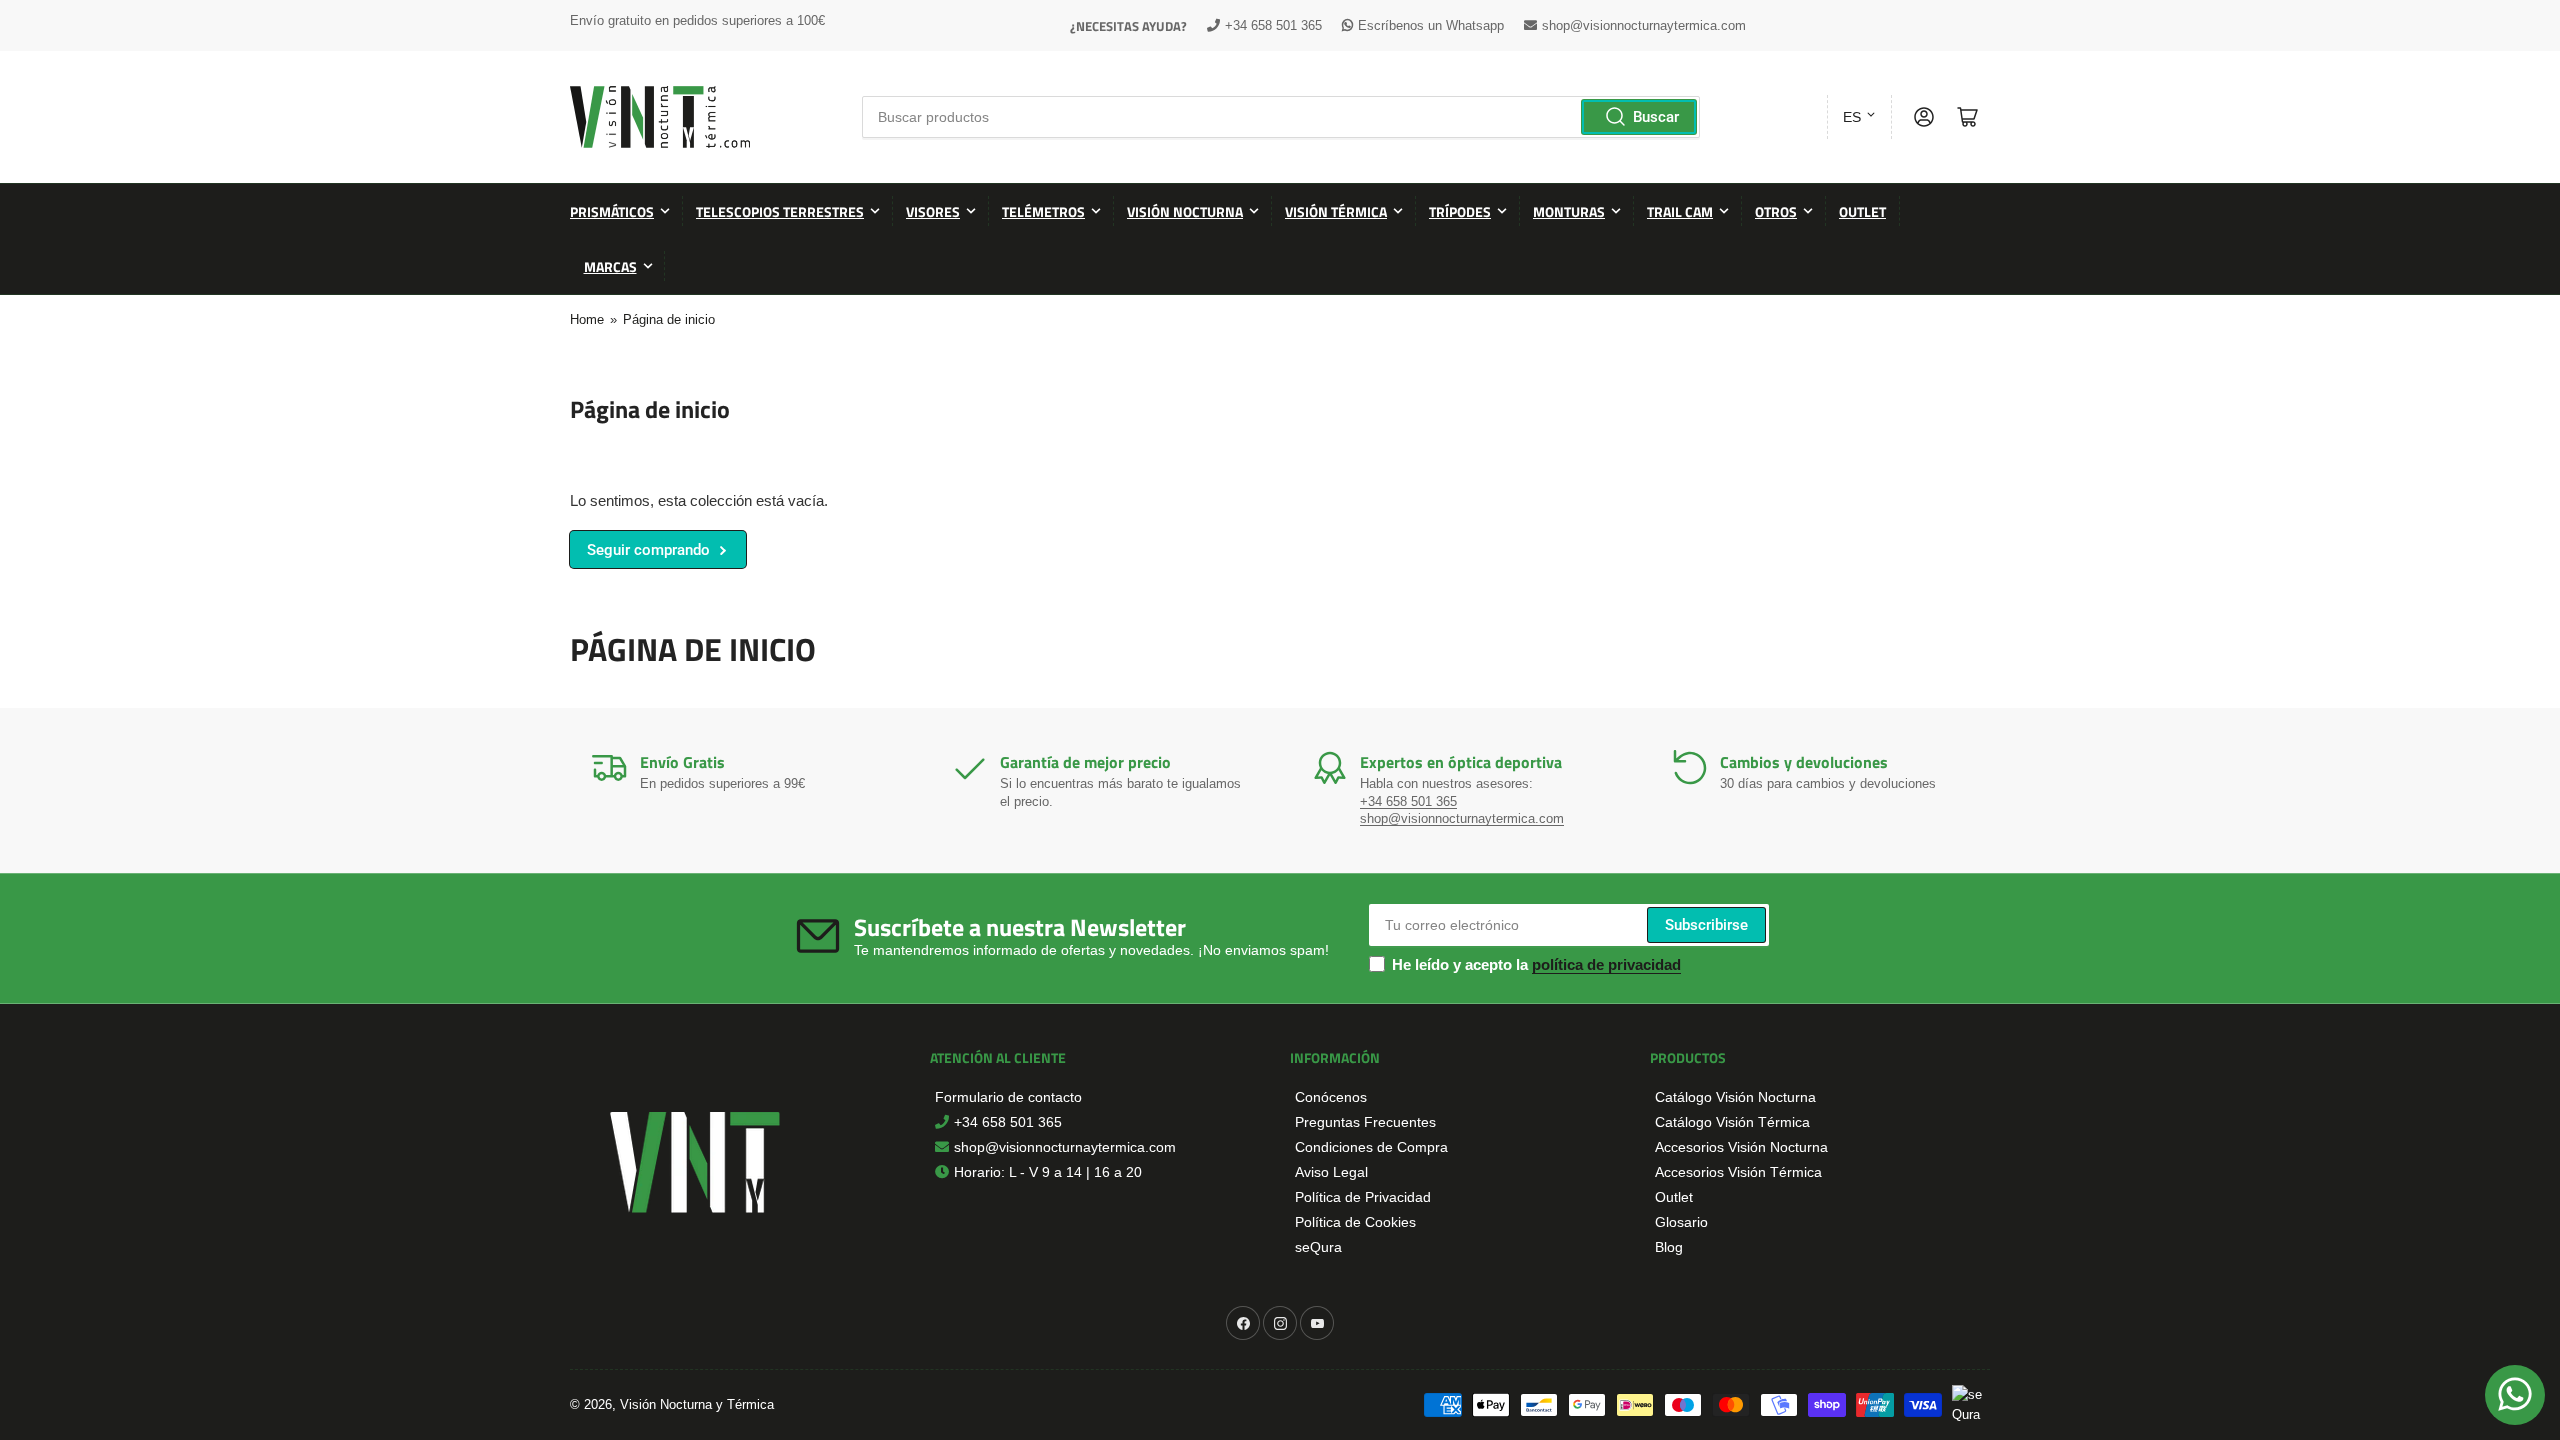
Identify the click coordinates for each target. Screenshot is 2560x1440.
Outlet (1862, 211)
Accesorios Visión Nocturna (1741, 1147)
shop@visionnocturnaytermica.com (1644, 25)
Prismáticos (612, 211)
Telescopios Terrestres (780, 211)
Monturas (1569, 211)
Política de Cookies (1355, 1222)
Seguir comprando (648, 550)
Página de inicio (669, 319)
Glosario (1681, 1222)
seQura (1318, 1247)
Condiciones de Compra (1371, 1147)
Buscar (1656, 117)
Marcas (610, 266)
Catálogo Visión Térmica (1732, 1122)
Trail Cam (1680, 211)
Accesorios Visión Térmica (1738, 1172)
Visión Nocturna (1185, 211)
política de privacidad (1606, 964)
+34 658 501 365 (1273, 25)
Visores (933, 211)
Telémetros (1043, 211)
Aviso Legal (1331, 1172)
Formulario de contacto (1008, 1097)
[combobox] (1280, 117)
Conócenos (1331, 1097)
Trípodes (1460, 211)
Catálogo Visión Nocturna (1735, 1097)
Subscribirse (1706, 925)
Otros (1776, 211)
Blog (1669, 1247)
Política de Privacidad (1363, 1197)
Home (587, 319)
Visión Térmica (1336, 211)
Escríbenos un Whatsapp (1431, 25)
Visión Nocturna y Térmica (697, 1404)
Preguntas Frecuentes (1365, 1122)
